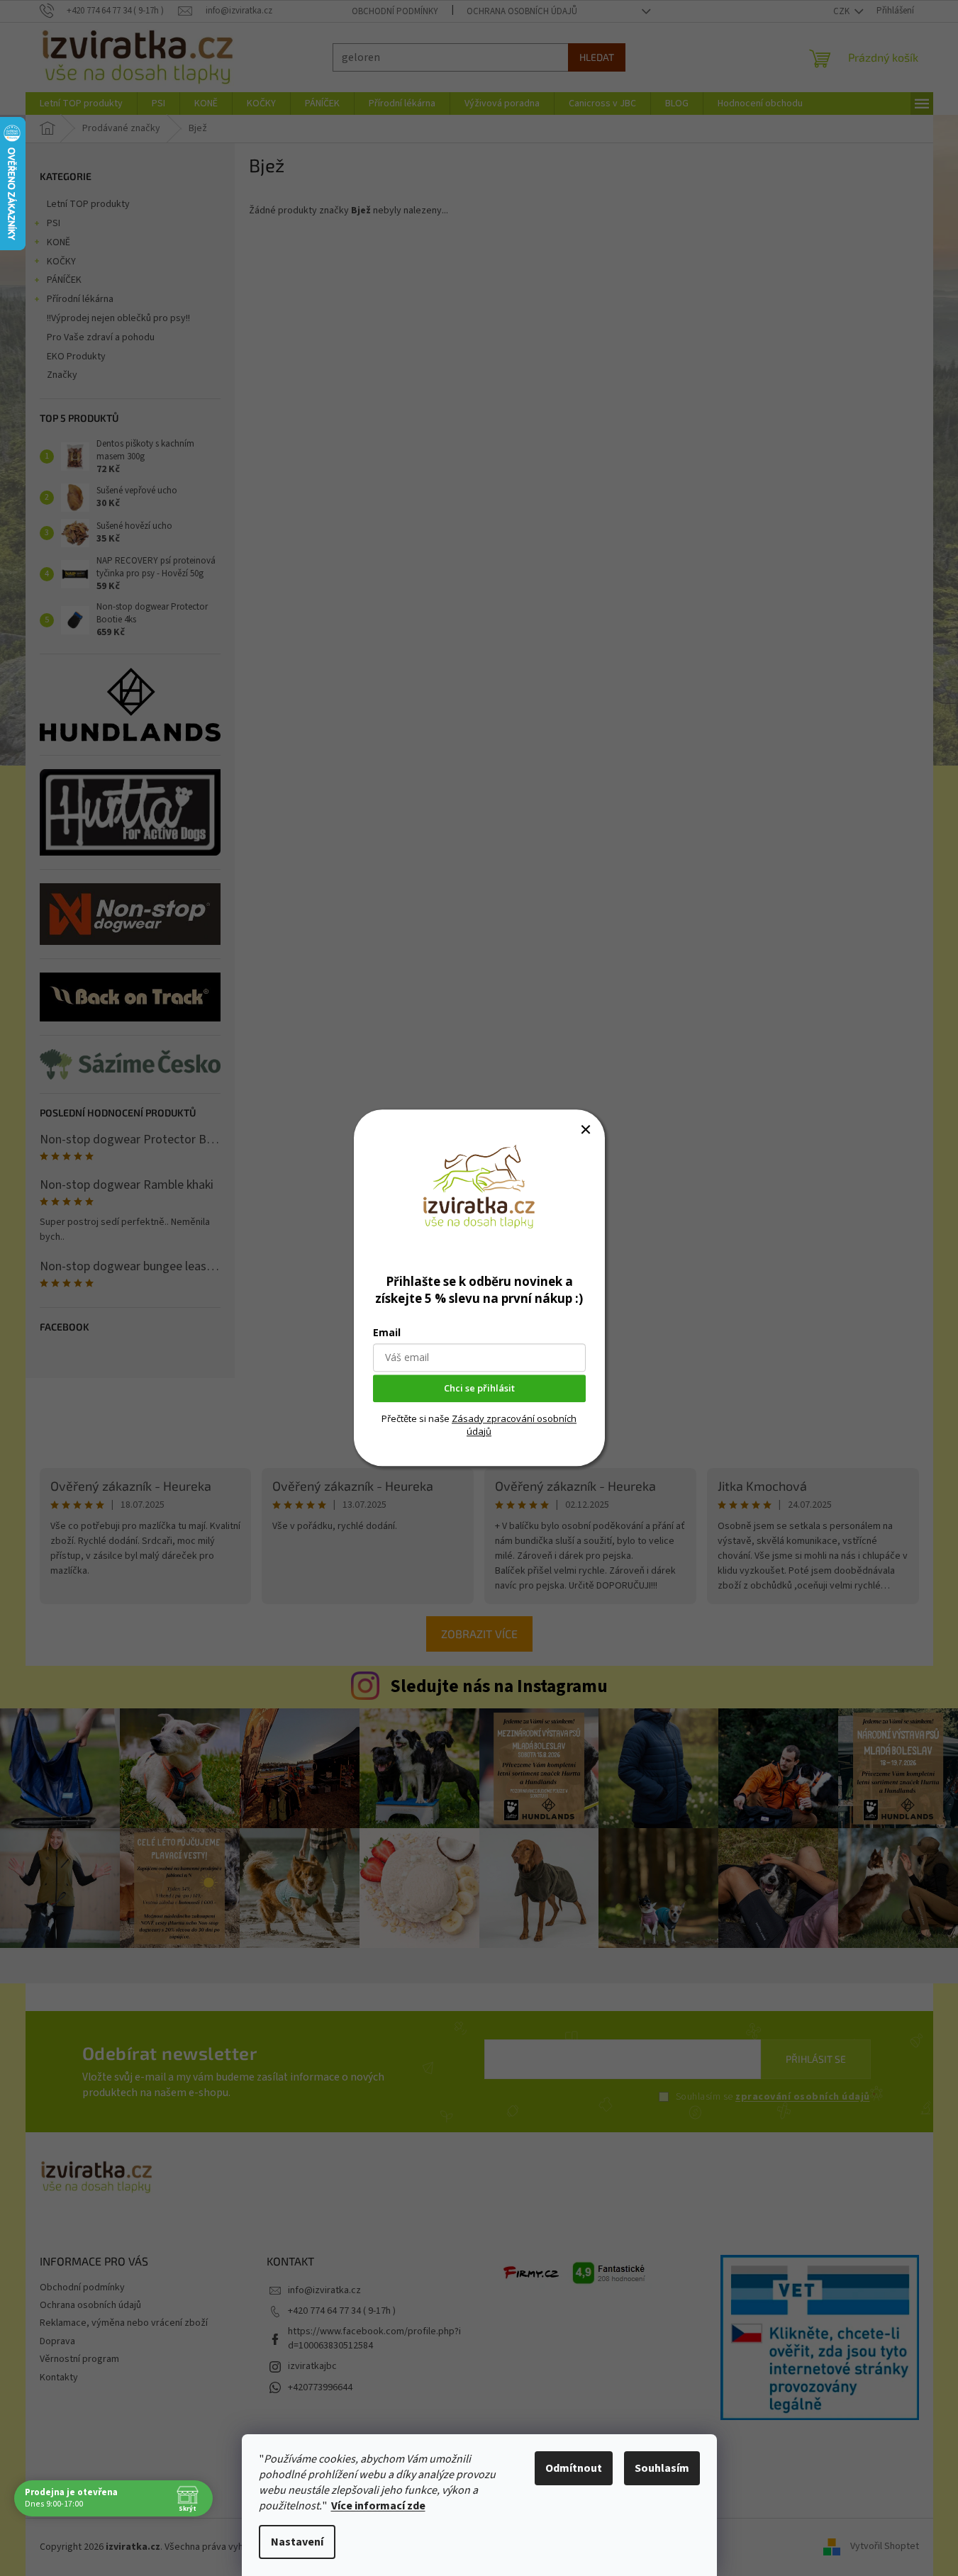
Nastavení (297, 2542)
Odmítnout (574, 2468)
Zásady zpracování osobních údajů (514, 1425)
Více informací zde (378, 2506)
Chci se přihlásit (479, 1389)
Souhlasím (662, 2468)
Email (387, 1333)
